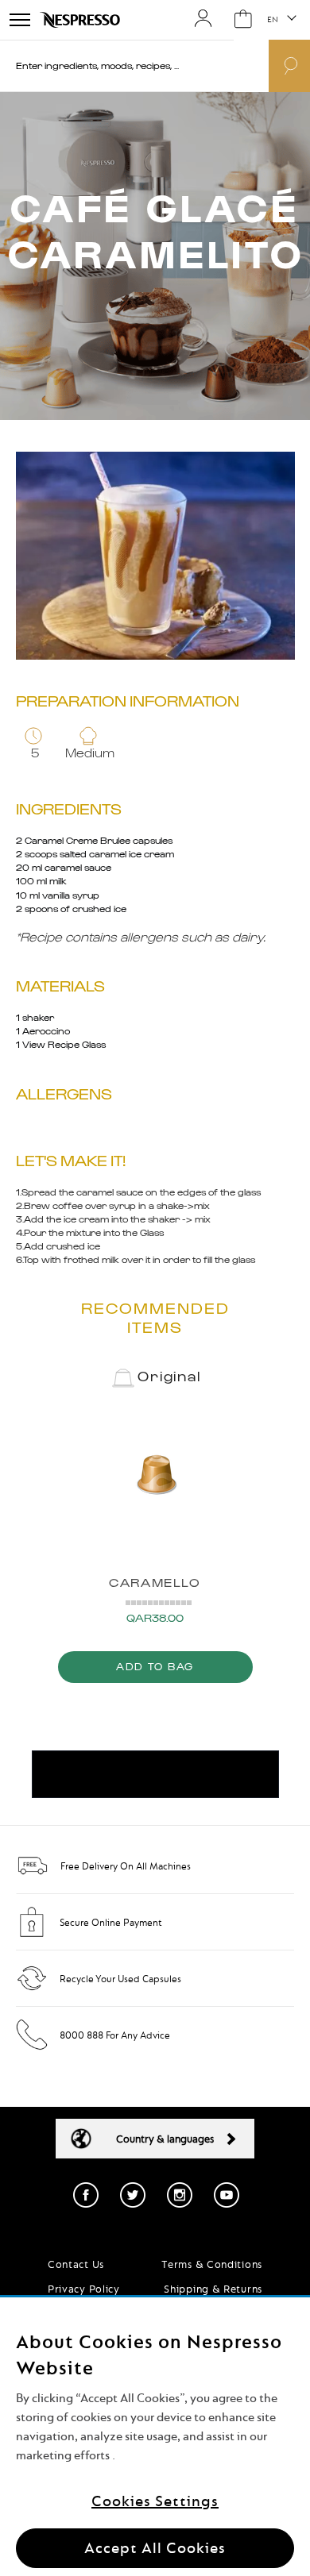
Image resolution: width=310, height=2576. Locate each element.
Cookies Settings (155, 2501)
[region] (155, 2437)
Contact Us (76, 2264)
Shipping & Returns (213, 2289)
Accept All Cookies (155, 2548)
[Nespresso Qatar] (81, 20)
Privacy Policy (84, 2289)
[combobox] (117, 66)
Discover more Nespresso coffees (155, 1775)
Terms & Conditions (212, 2264)
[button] (281, 20)
